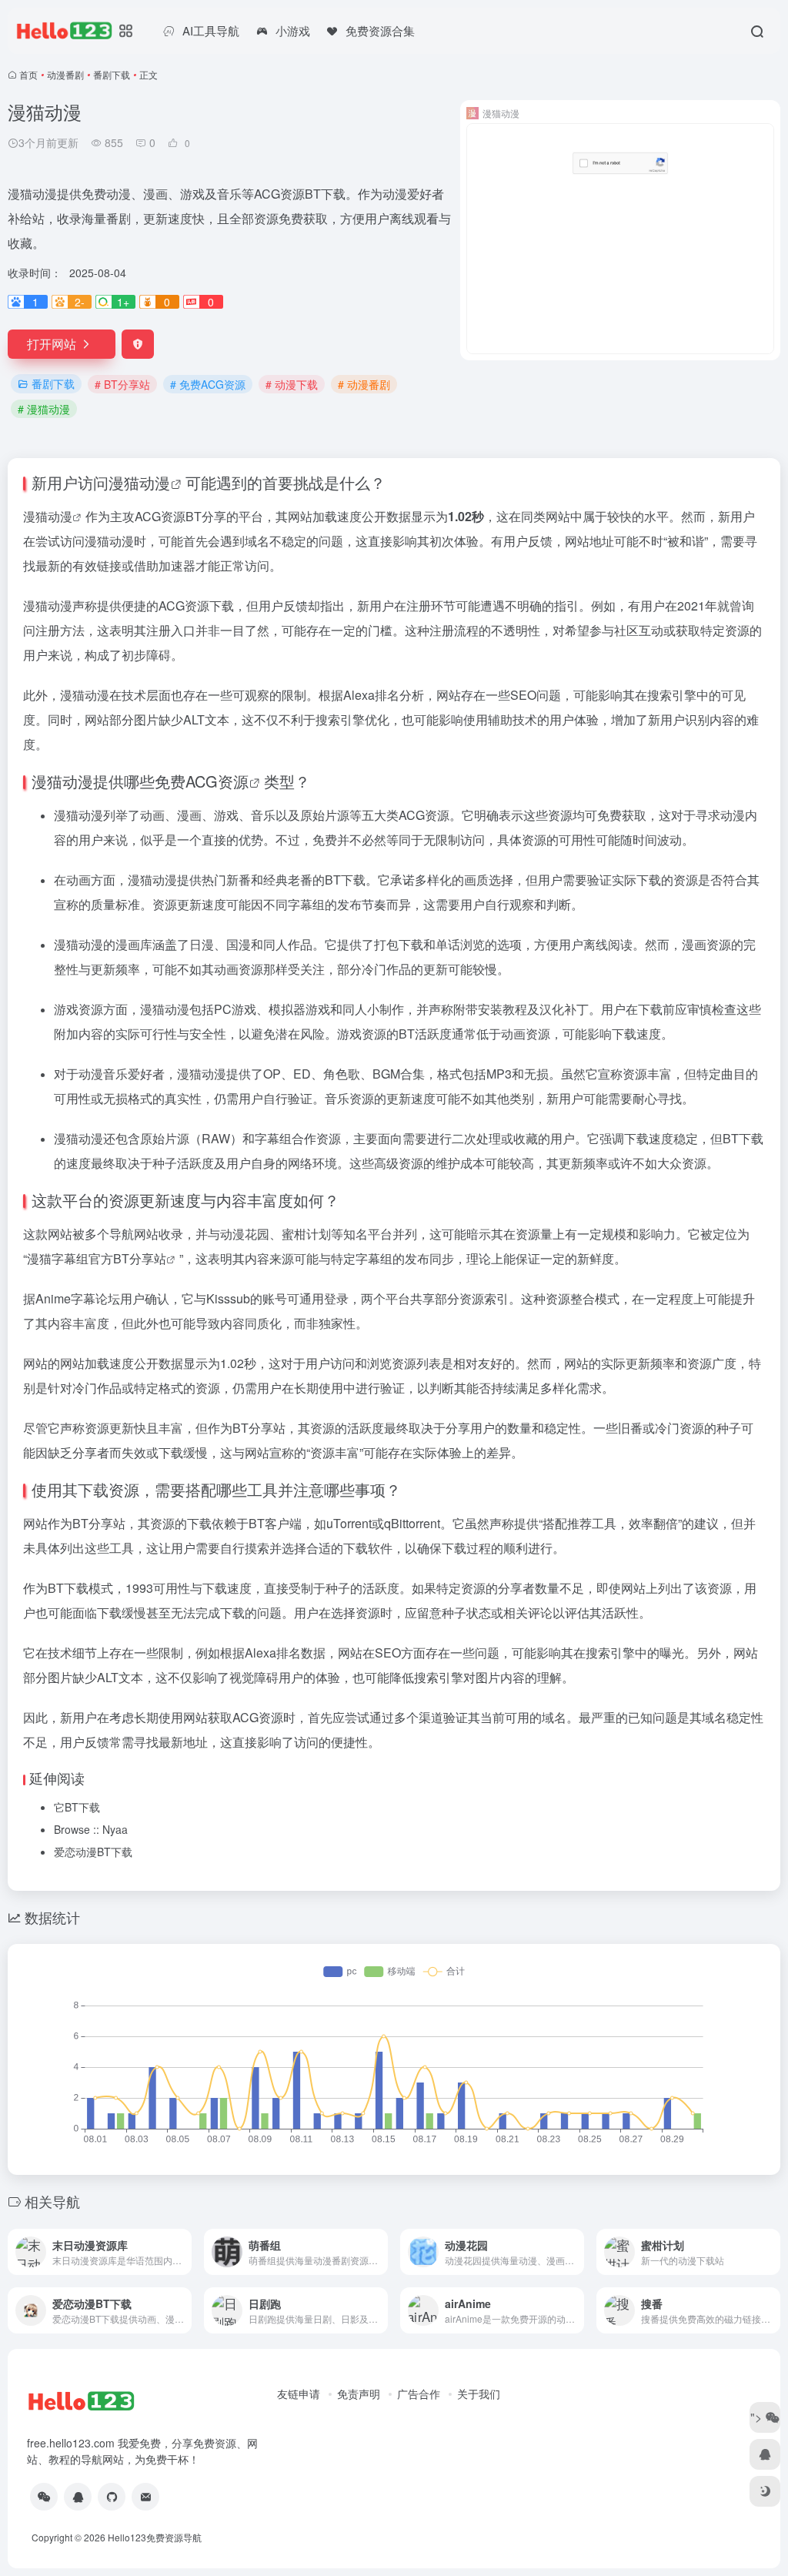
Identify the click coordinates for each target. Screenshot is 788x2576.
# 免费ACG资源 (208, 384)
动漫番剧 (65, 74)
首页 (28, 74)
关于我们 (479, 2394)
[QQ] (78, 2497)
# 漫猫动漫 (44, 409)
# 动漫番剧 (364, 384)
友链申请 (299, 2394)
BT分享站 (140, 1258)
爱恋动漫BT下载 (93, 1852)
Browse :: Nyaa (91, 1829)
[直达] (183, 2252)
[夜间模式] (765, 2491)
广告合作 (419, 2394)
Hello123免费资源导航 (155, 2537)
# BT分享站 (122, 384)
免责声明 (359, 2394)
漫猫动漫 (139, 482)
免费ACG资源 (202, 781)
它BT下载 (77, 1807)
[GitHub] (112, 2497)
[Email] (145, 2497)
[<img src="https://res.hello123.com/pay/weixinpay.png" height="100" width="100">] (44, 2497)
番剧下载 (112, 74)
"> (758, 2417)
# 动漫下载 (292, 384)
